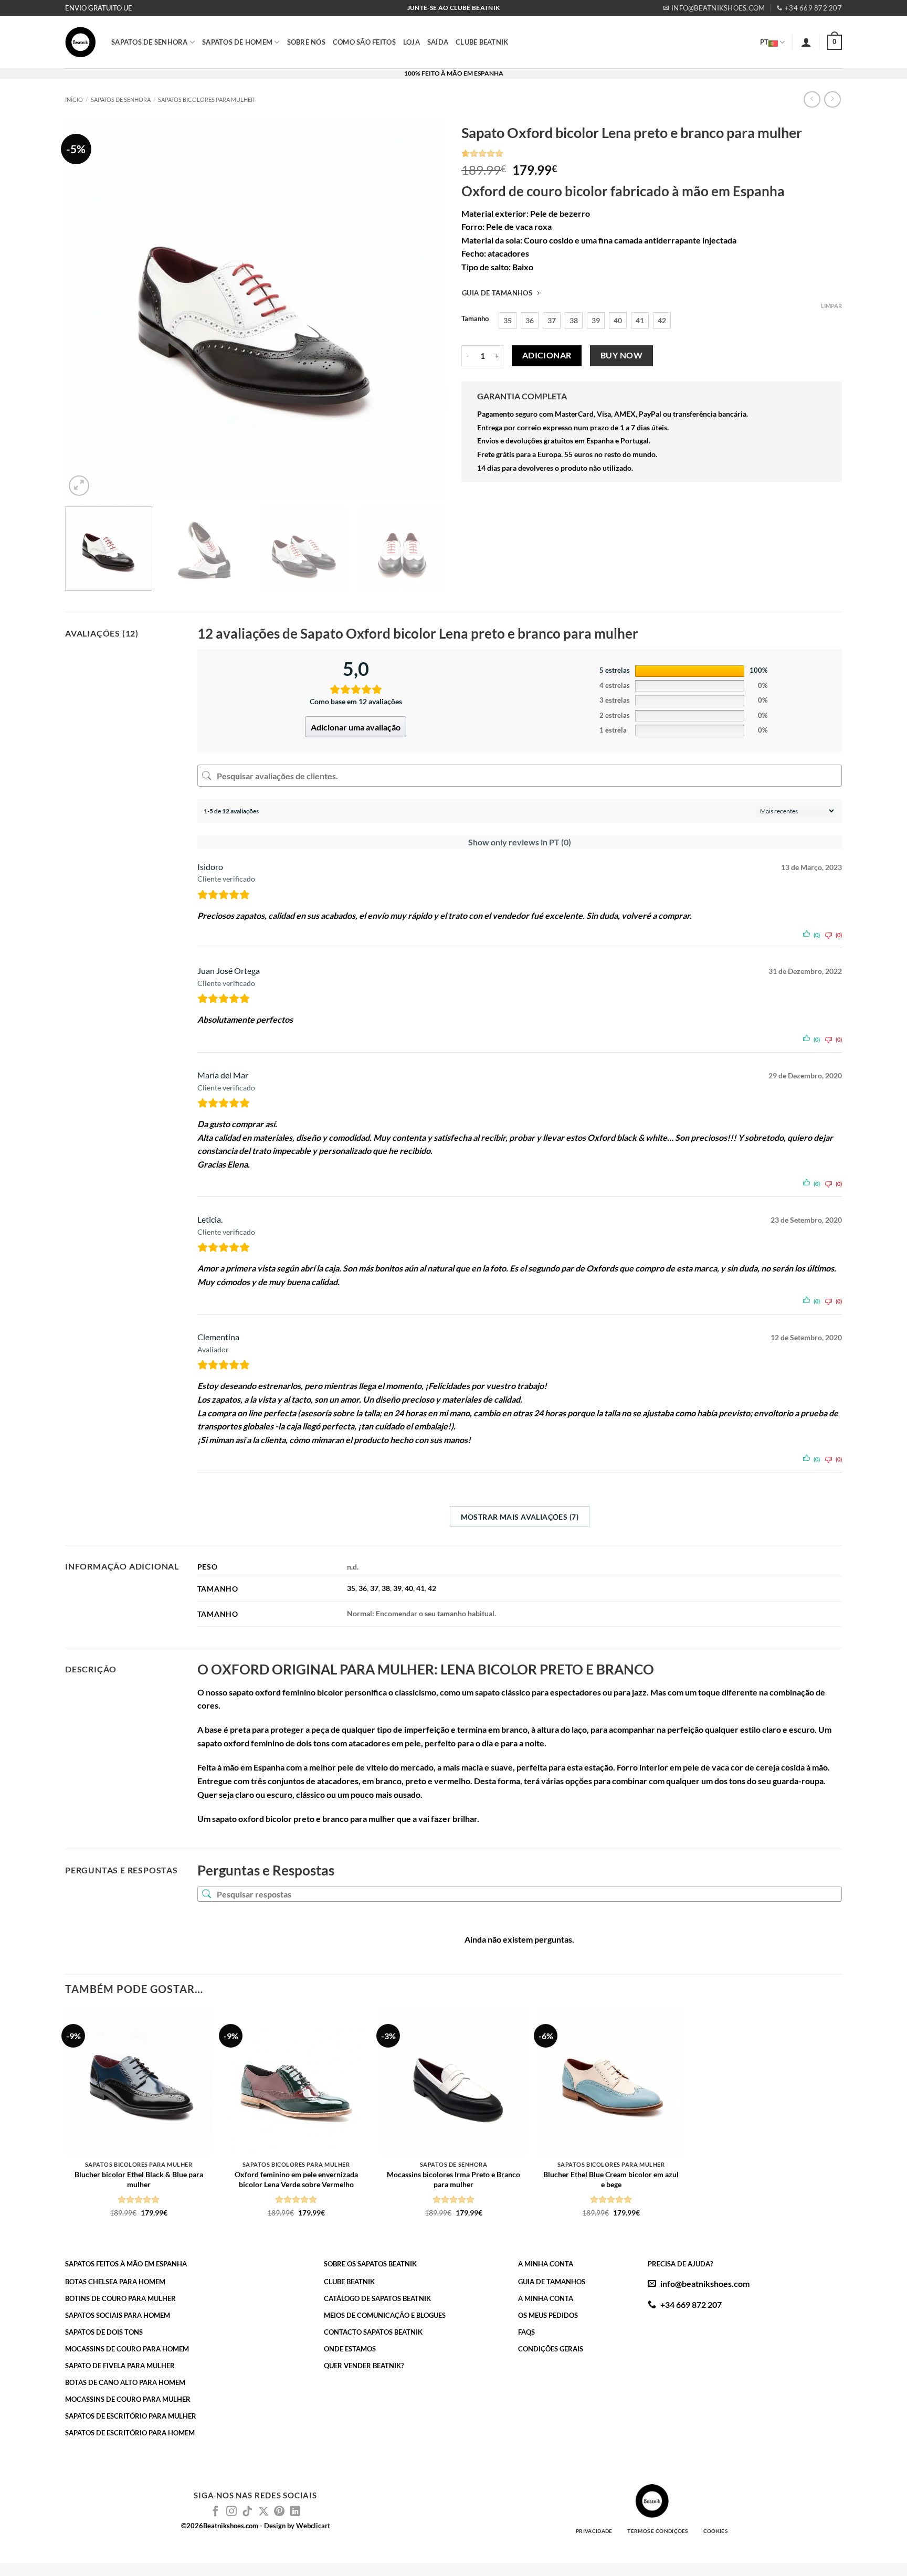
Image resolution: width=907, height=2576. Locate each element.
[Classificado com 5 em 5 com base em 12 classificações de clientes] (652, 153)
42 (432, 1588)
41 (420, 1588)
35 (351, 1588)
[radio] (508, 321)
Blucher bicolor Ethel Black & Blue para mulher (139, 2179)
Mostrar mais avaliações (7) (520, 1517)
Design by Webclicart (297, 2526)
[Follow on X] (263, 2512)
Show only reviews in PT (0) (520, 842)
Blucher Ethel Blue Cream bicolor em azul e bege (611, 2179)
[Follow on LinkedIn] (295, 2512)
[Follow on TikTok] (247, 2512)
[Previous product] (832, 99)
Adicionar (547, 355)
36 (363, 1588)
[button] (806, 42)
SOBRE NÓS (306, 42)
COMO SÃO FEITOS (364, 42)
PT (764, 42)
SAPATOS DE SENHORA (150, 42)
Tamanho (475, 319)
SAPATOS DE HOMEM (237, 42)
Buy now (621, 355)
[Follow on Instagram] (231, 2512)
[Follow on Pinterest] (279, 2512)
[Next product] (812, 99)
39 (397, 1588)
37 (374, 1588)
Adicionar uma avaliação (356, 727)
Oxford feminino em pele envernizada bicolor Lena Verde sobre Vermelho (296, 2179)
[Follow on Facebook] (216, 2512)
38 (386, 1588)
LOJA (412, 42)
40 (409, 1588)
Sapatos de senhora (121, 99)
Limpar (831, 306)
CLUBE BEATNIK (482, 42)
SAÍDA (438, 42)
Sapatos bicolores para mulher (206, 99)
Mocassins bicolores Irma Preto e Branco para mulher (454, 2179)
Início (74, 99)
